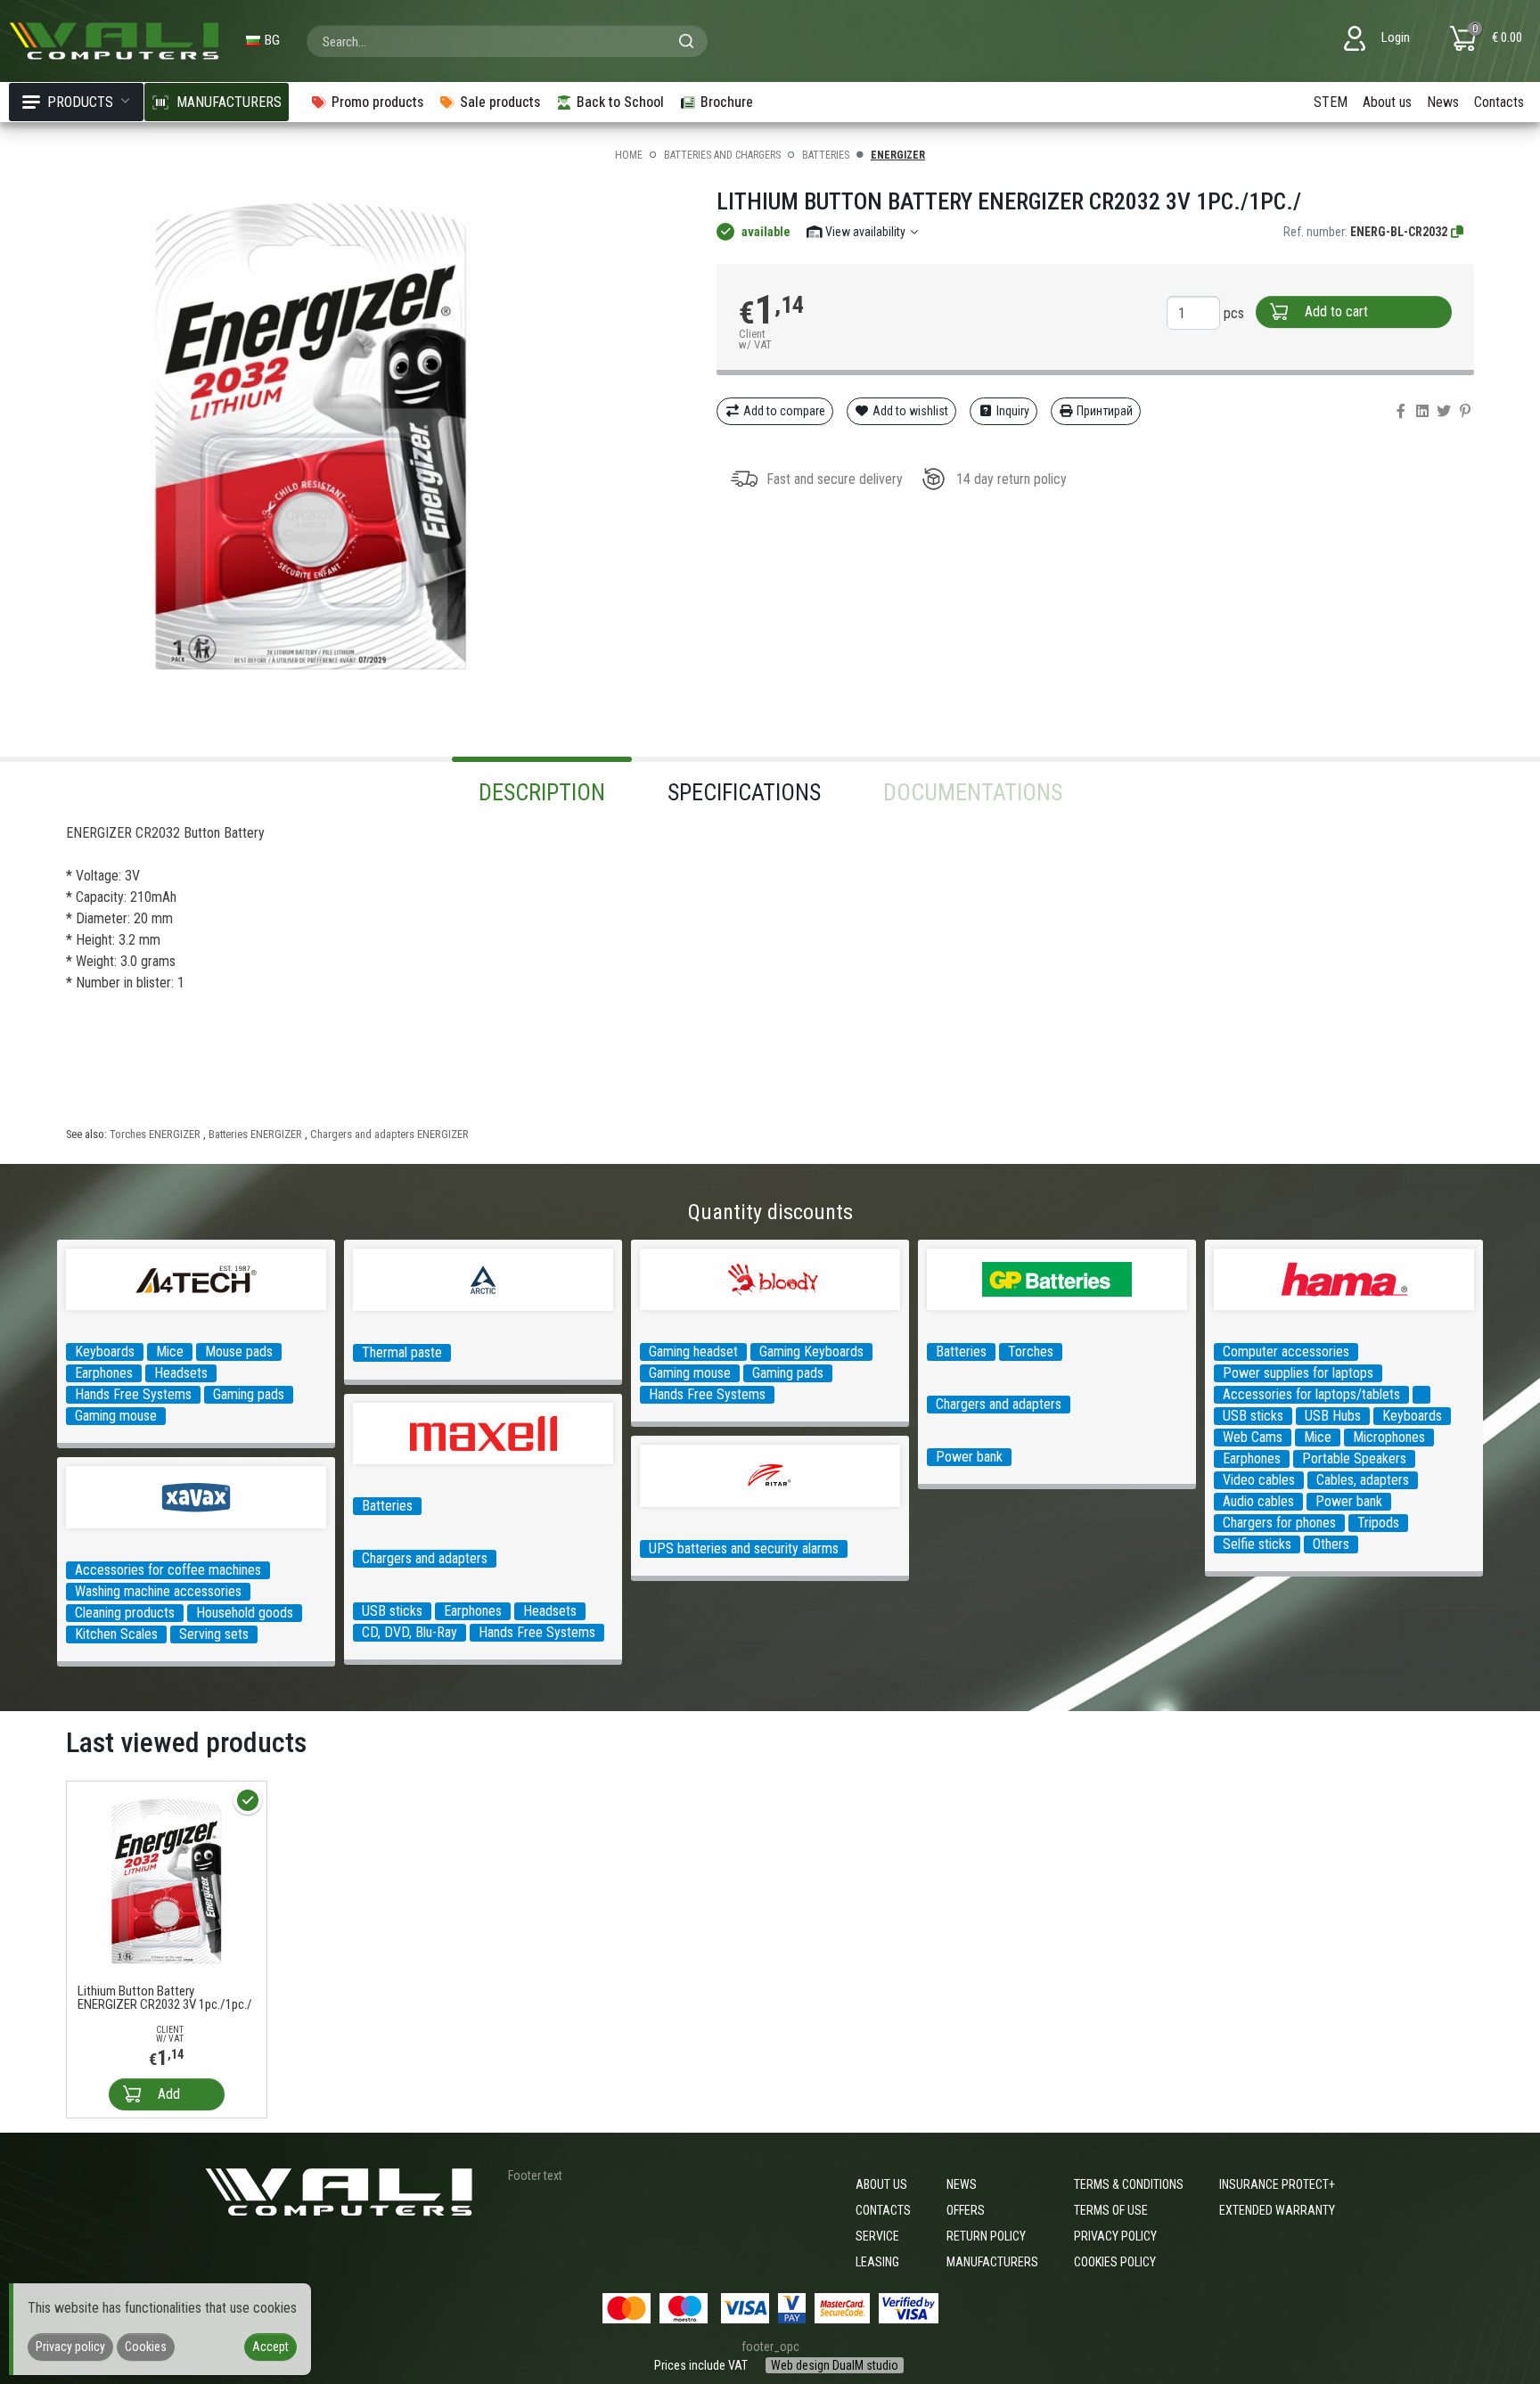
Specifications (744, 792)
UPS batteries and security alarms (744, 1548)
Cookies (146, 2347)
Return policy (986, 2236)
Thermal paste (402, 1352)
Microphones (1389, 1437)
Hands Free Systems (133, 1394)
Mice (170, 1352)
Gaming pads (249, 1394)
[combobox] (507, 41)
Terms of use (1111, 2210)
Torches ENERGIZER (155, 1134)
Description (542, 792)
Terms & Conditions (1129, 2184)
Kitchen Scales (116, 1634)
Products (80, 102)
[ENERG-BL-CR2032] (1458, 232)
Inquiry (1012, 411)
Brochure (727, 102)
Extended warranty (1277, 2210)
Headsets (181, 1373)
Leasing (877, 2262)
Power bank (969, 1457)
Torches (1031, 1352)
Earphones (104, 1373)
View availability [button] (865, 232)
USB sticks (1253, 1416)
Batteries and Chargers (722, 155)
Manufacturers (992, 2262)
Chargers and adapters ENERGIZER (389, 1134)
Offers (966, 2210)
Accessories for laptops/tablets (1311, 1394)
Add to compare (783, 411)
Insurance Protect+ (1277, 2184)
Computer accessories (1286, 1352)
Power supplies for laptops (1298, 1373)
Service (877, 2236)
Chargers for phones (1279, 1523)
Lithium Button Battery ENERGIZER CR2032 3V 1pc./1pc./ (165, 1998)
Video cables (1259, 1480)
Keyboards (105, 1352)
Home (629, 155)
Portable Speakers (1354, 1458)
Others (1331, 1544)
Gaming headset (693, 1352)
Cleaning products (125, 1613)
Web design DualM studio (835, 2365)
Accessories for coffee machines (168, 1570)
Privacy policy (1115, 2236)
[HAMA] (1421, 1395)
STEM (1331, 102)
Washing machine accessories (158, 1591)
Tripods (1378, 1523)
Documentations (973, 792)
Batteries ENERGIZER (255, 1134)
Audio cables (1258, 1501)
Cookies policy (1115, 2262)
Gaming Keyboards (811, 1352)
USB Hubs (1333, 1416)
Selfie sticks (1257, 1544)
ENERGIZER (898, 155)
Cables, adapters (1363, 1480)
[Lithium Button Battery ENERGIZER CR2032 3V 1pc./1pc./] (167, 1880)
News (1443, 102)
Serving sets (214, 1634)
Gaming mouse (116, 1416)
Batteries (826, 155)
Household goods (245, 1613)
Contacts (1499, 102)
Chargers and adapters (999, 1404)
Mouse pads (239, 1352)
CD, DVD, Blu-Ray (410, 1632)
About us (1387, 102)
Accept (270, 2347)
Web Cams (1253, 1437)
